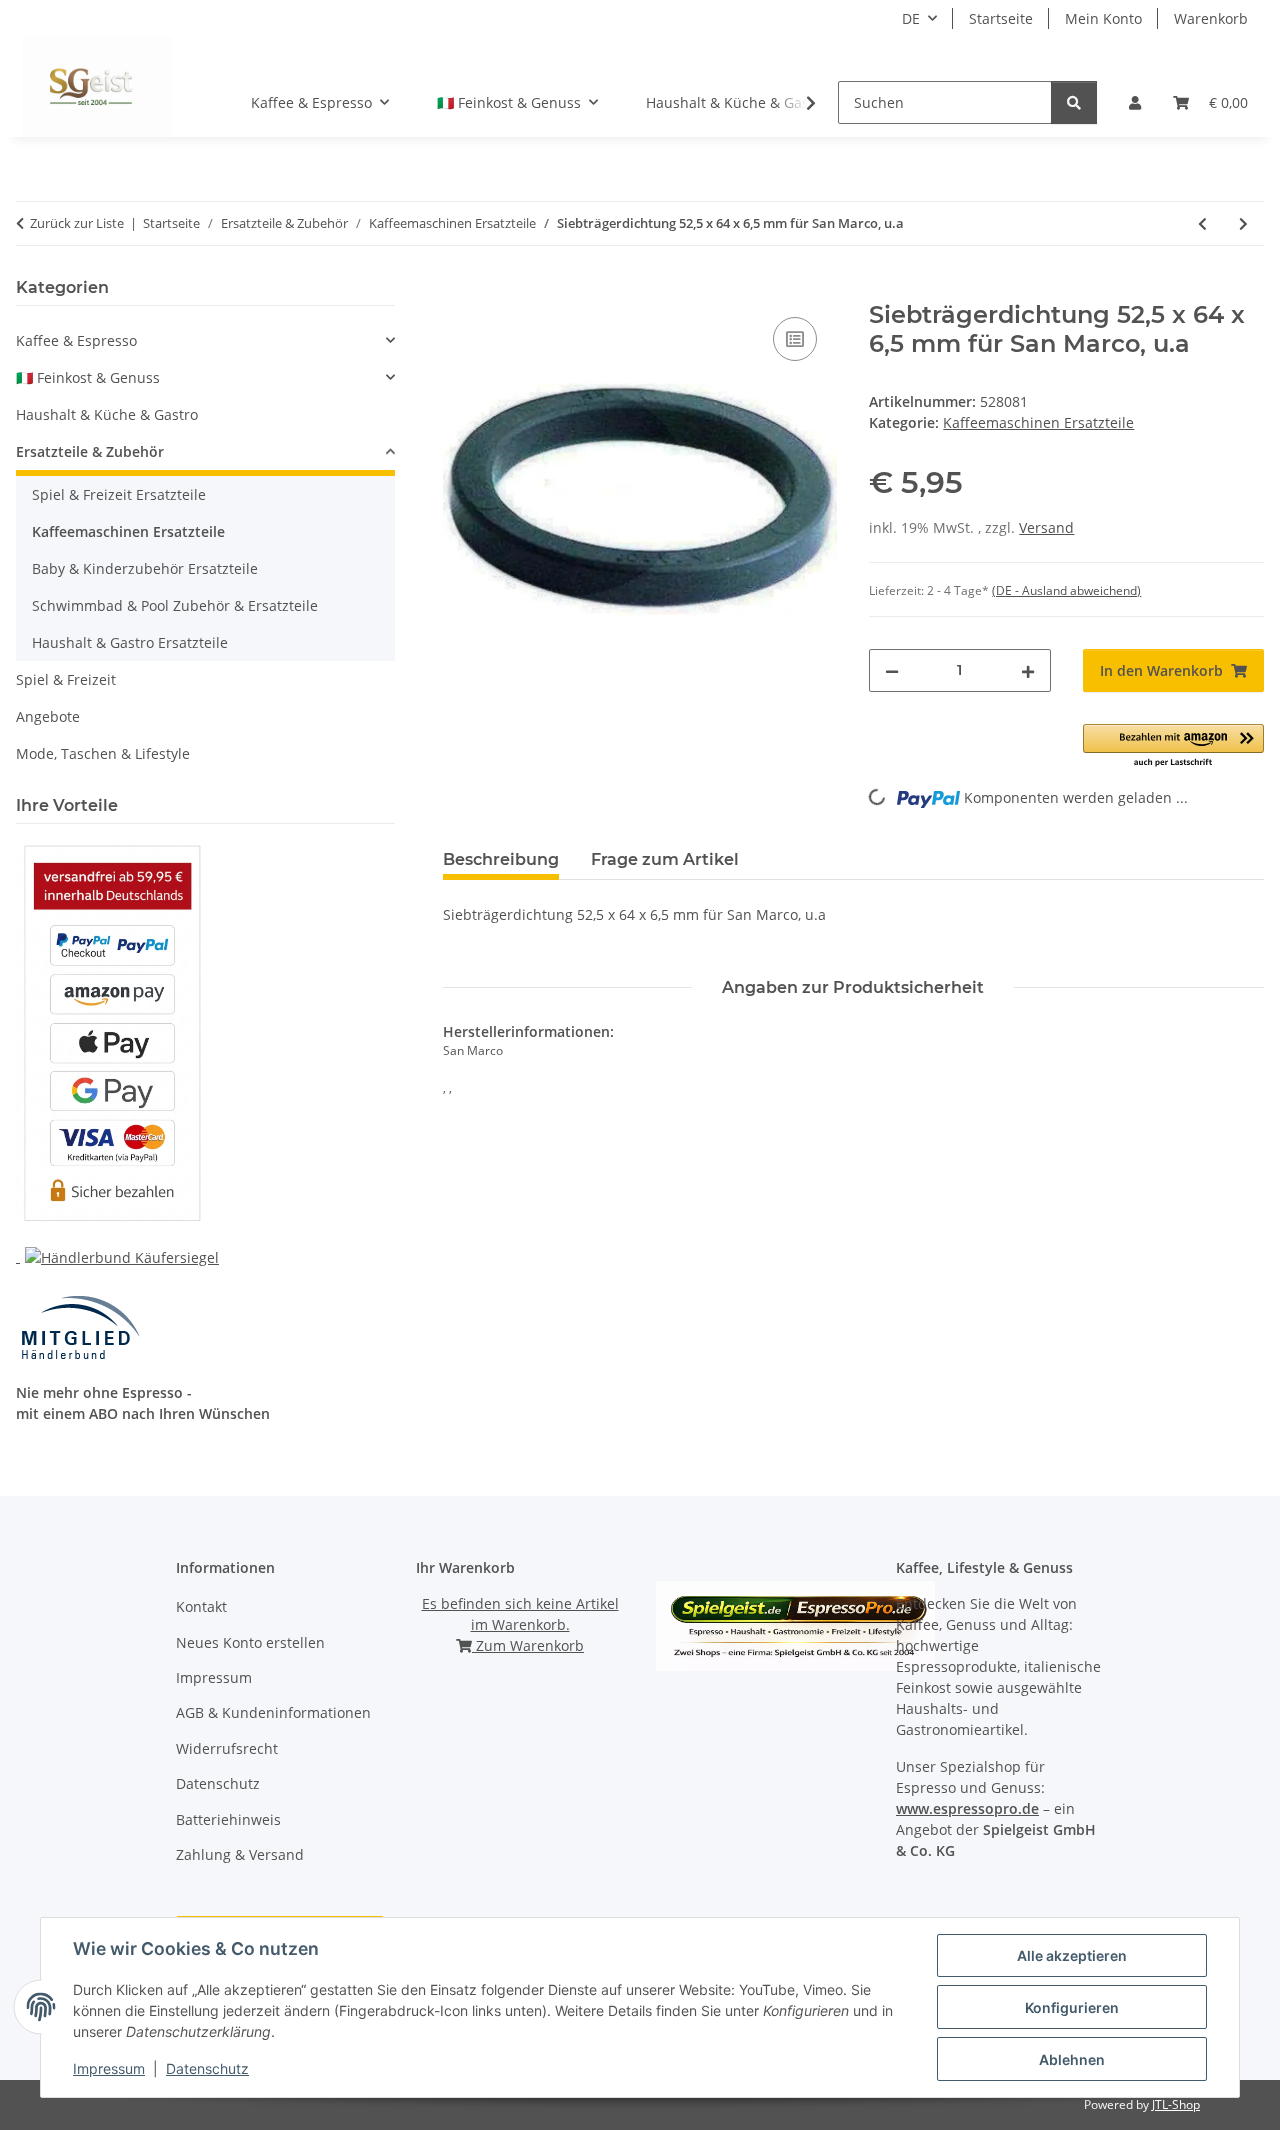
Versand (1046, 527)
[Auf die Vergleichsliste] (795, 339)
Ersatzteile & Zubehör (90, 451)
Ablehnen (1072, 2059)
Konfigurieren (1072, 2007)
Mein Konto (1103, 18)
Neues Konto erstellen (250, 1642)
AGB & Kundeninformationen (273, 1712)
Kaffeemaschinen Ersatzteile (1038, 422)
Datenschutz (207, 2068)
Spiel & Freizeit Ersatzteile (119, 494)
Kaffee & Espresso (76, 340)
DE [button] (911, 18)
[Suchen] (1074, 102)
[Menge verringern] (892, 670)
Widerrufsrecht (227, 1748)
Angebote (48, 716)
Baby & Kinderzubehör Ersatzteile (145, 568)
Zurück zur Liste (77, 223)
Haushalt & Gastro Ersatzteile (130, 642)
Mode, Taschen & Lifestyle (103, 753)
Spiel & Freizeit (66, 679)
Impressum (109, 2068)
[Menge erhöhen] (1028, 670)
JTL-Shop (1176, 2104)
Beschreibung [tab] (501, 859)
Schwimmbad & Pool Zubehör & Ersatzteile (175, 605)
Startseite (1001, 18)
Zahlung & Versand (240, 1854)
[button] (1135, 102)
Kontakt (201, 1606)
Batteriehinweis (228, 1819)
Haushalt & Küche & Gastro (107, 414)
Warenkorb (1211, 18)
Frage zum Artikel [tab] (665, 859)
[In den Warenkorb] (459, 290)
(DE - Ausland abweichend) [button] (1066, 590)
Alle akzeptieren (1072, 1955)
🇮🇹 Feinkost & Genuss (88, 377)
